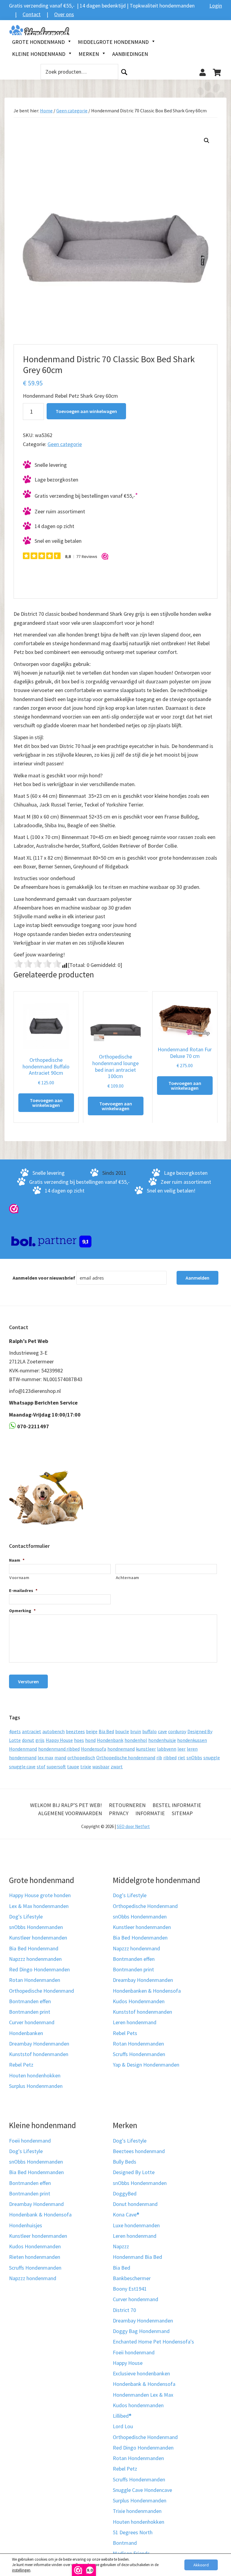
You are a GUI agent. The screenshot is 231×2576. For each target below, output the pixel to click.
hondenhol (136, 1740)
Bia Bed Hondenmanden (140, 1938)
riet (182, 1757)
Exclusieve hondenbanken (141, 2373)
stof (41, 1766)
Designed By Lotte (134, 2172)
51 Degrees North (133, 2532)
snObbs (194, 1757)
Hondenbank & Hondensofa (40, 2215)
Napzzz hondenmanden (35, 1959)
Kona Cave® (126, 2215)
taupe (73, 1766)
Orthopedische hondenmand (126, 1757)
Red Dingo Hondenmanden (39, 1970)
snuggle (212, 1757)
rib (159, 1757)
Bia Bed (106, 1731)
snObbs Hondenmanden (36, 1927)
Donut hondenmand (135, 2204)
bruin (136, 1731)
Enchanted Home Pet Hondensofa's (153, 2342)
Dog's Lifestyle (26, 1917)
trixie (86, 1766)
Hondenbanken (26, 2033)
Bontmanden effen (30, 2001)
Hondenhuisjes (26, 2225)
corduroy (177, 1731)
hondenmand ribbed (59, 1749)
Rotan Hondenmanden (35, 1980)
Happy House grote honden (40, 1896)
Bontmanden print (30, 2012)
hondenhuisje (162, 1740)
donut (28, 1740)
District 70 (124, 2310)
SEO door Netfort (133, 1826)
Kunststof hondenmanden (39, 2054)
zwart (117, 1766)
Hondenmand (23, 1749)
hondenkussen (192, 1740)
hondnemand (121, 1749)
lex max (45, 1757)
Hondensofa (94, 1749)
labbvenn (167, 1749)
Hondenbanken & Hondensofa (147, 1991)
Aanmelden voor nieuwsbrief (44, 1278)
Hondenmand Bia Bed (137, 2257)
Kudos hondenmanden (138, 2405)
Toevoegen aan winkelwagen (86, 411)
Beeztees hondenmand (139, 2151)
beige (92, 1731)
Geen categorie (72, 111)
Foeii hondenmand (30, 2141)
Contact (32, 14)
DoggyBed (125, 2193)
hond (90, 1740)
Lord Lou (123, 2427)
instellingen (21, 2570)
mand (60, 1757)
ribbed (170, 1757)
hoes (79, 1740)
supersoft (56, 1766)
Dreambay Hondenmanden (39, 2044)
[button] (207, 141)
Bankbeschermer (132, 2278)
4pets (15, 1731)
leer (182, 1749)
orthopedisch (81, 1757)
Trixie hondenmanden (137, 2511)
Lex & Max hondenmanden (39, 1906)
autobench (54, 1731)
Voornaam (19, 1578)
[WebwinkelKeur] (14, 1208)
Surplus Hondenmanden (36, 2086)
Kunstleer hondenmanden (38, 1938)
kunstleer (146, 1749)
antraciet (32, 1731)
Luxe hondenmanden (136, 2225)
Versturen (28, 1681)
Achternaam (128, 1578)
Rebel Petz (21, 2065)
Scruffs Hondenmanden (139, 2054)
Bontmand (125, 2543)
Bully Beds (125, 2162)
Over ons (64, 14)
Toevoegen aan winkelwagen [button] (46, 1103)
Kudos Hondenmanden (139, 2001)
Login (216, 6)
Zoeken (124, 72)
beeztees (75, 1731)
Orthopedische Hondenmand (42, 1991)
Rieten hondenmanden (35, 2257)
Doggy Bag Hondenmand (141, 2331)
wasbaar (101, 1766)
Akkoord (201, 2565)
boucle (122, 1731)
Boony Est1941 (130, 2289)
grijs (40, 1740)
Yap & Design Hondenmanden (146, 2065)
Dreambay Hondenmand (36, 2204)
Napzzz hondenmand (136, 1948)
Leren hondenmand (135, 2023)
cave (162, 1731)
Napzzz (121, 2246)
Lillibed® (122, 2416)
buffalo (149, 1731)
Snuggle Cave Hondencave (142, 2490)
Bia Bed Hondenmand (34, 1948)
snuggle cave (22, 1766)
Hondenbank (110, 1740)
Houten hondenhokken (35, 2075)
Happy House (59, 1740)
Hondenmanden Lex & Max (143, 2395)
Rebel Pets (125, 2033)
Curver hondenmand (32, 2023)
